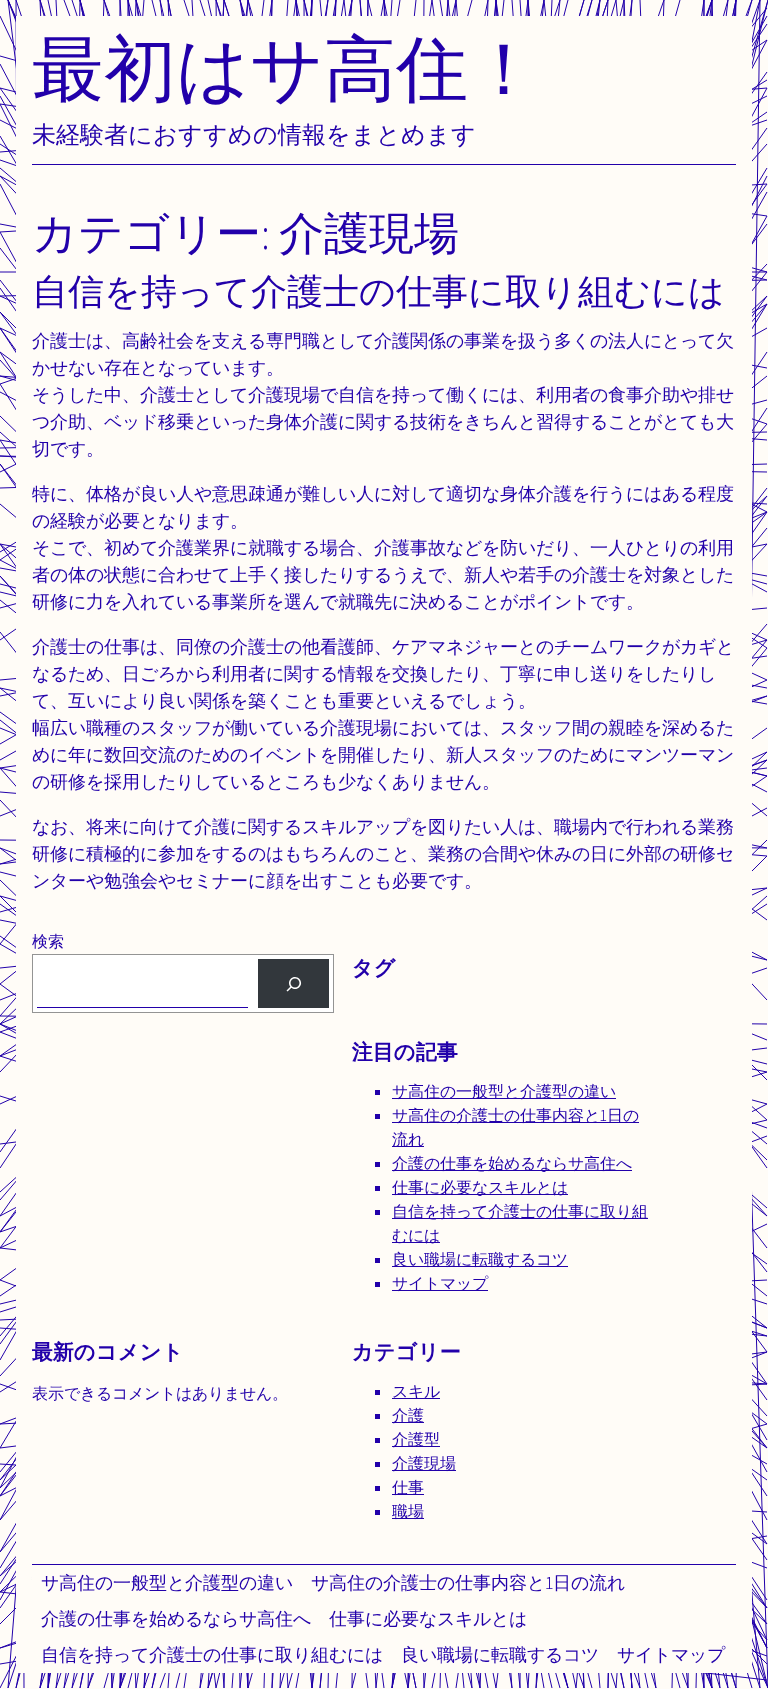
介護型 (416, 1439)
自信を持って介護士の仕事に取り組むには (212, 1654)
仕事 (408, 1487)
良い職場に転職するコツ (500, 1654)
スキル (416, 1391)
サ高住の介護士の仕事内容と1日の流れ (468, 1582)
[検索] (293, 983)
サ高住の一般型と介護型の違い (167, 1582)
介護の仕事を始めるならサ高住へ (176, 1618)
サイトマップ (671, 1654)
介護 (408, 1415)
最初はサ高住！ (286, 67)
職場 (408, 1511)
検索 (48, 941)
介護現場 (424, 1463)
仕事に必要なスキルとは (428, 1618)
